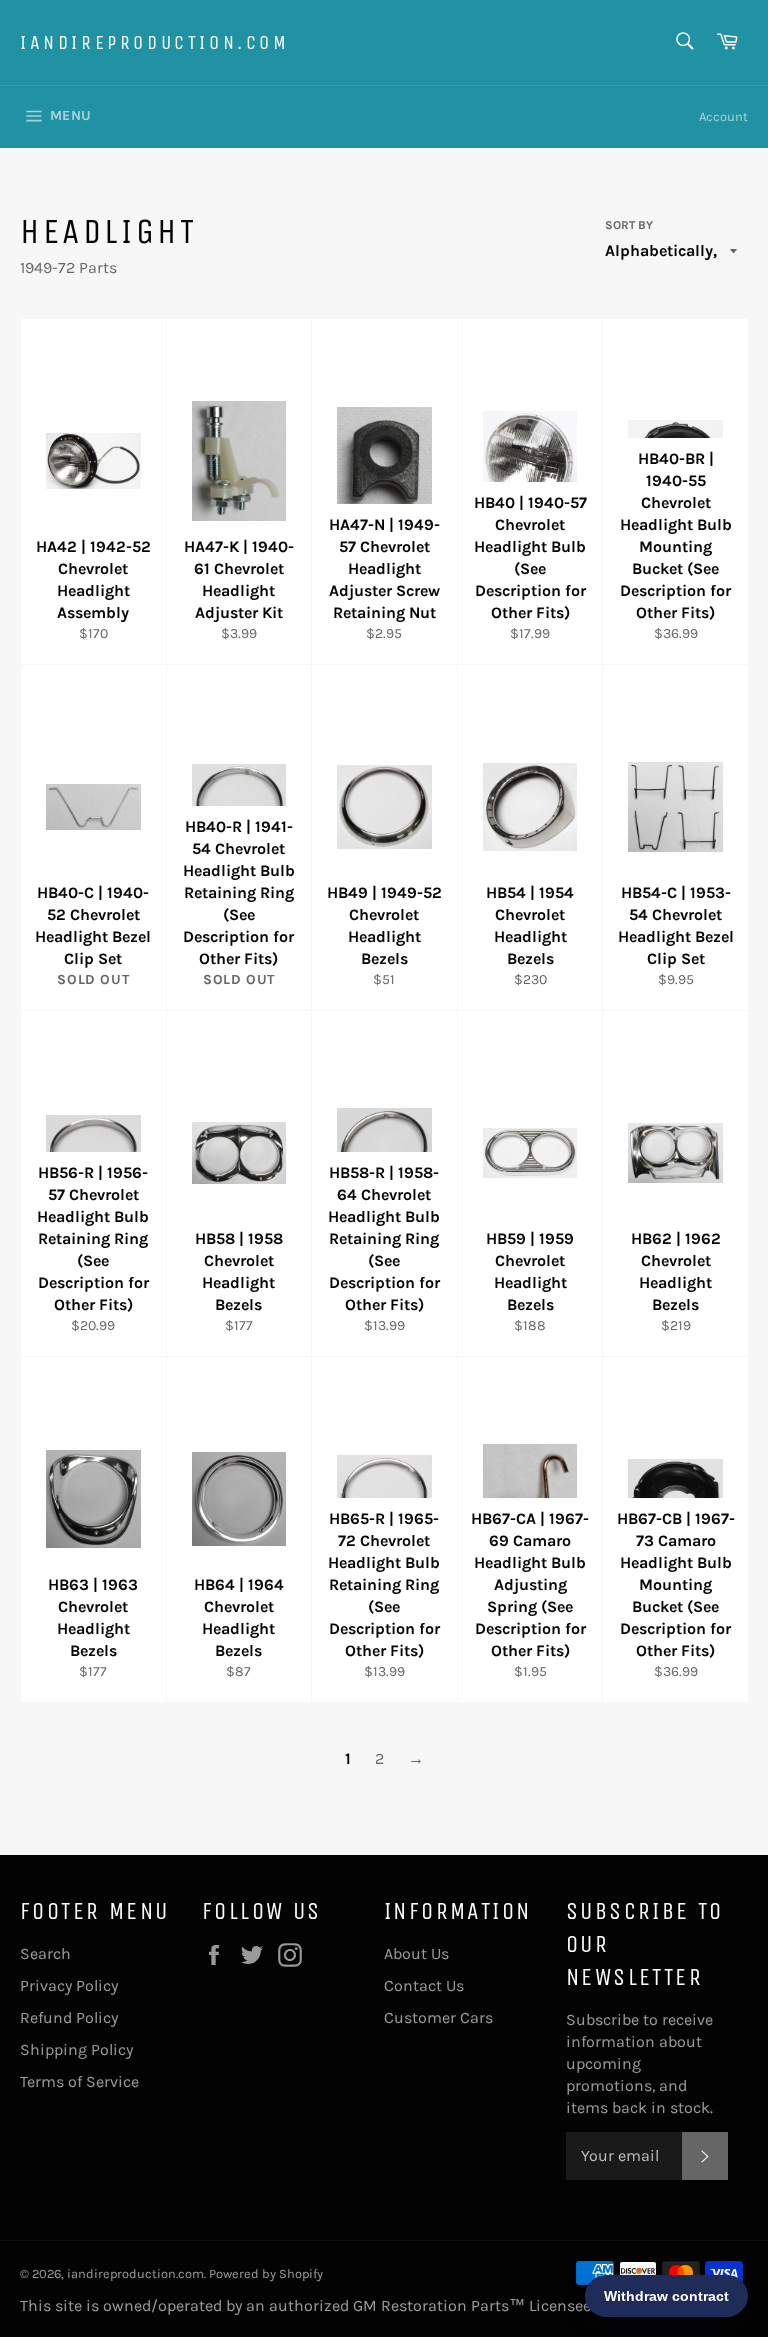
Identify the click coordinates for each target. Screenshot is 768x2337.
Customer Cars (438, 2017)
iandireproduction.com (155, 42)
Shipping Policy (76, 2049)
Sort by (629, 225)
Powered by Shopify (266, 2273)
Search (45, 1953)
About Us (416, 1953)
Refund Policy (69, 2017)
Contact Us (424, 1985)
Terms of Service (79, 2081)
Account (723, 116)
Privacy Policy (69, 1985)
